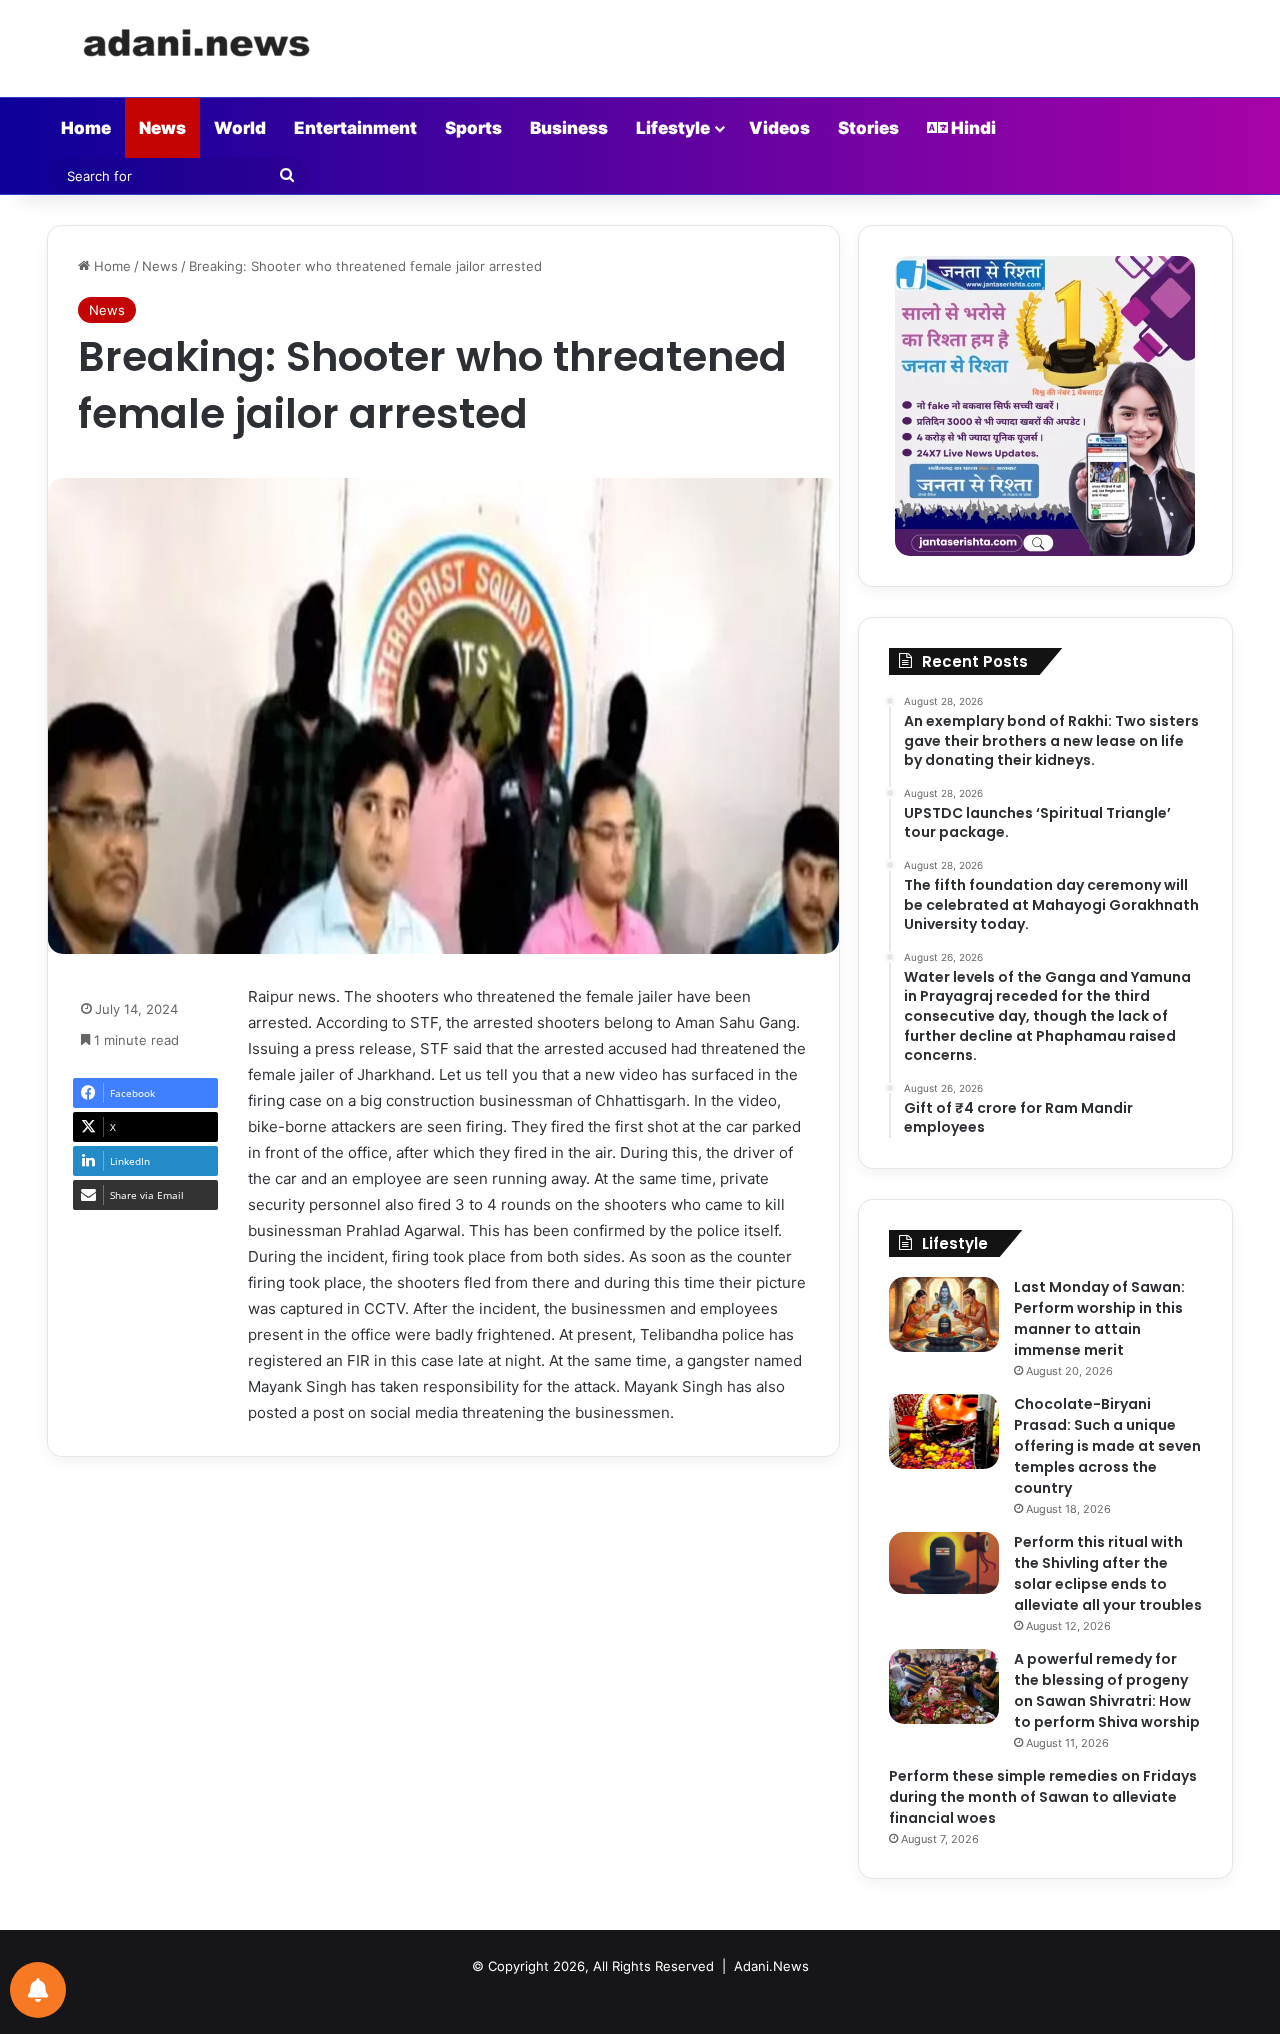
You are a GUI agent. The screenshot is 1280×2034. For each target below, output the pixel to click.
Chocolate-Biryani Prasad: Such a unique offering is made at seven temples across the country (1107, 1446)
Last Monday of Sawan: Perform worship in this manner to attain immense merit (1099, 1318)
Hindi (972, 128)
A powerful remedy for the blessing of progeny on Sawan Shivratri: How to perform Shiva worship (1107, 1690)
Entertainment (355, 128)
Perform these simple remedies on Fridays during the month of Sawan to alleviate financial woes (1043, 1797)
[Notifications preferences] (38, 1990)
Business (569, 128)
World (240, 128)
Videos (779, 128)
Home (86, 128)
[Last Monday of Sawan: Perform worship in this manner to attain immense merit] (944, 1314)
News (162, 128)
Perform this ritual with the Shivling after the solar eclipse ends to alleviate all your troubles (1108, 1573)
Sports (473, 128)
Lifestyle (673, 128)
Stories (868, 128)
